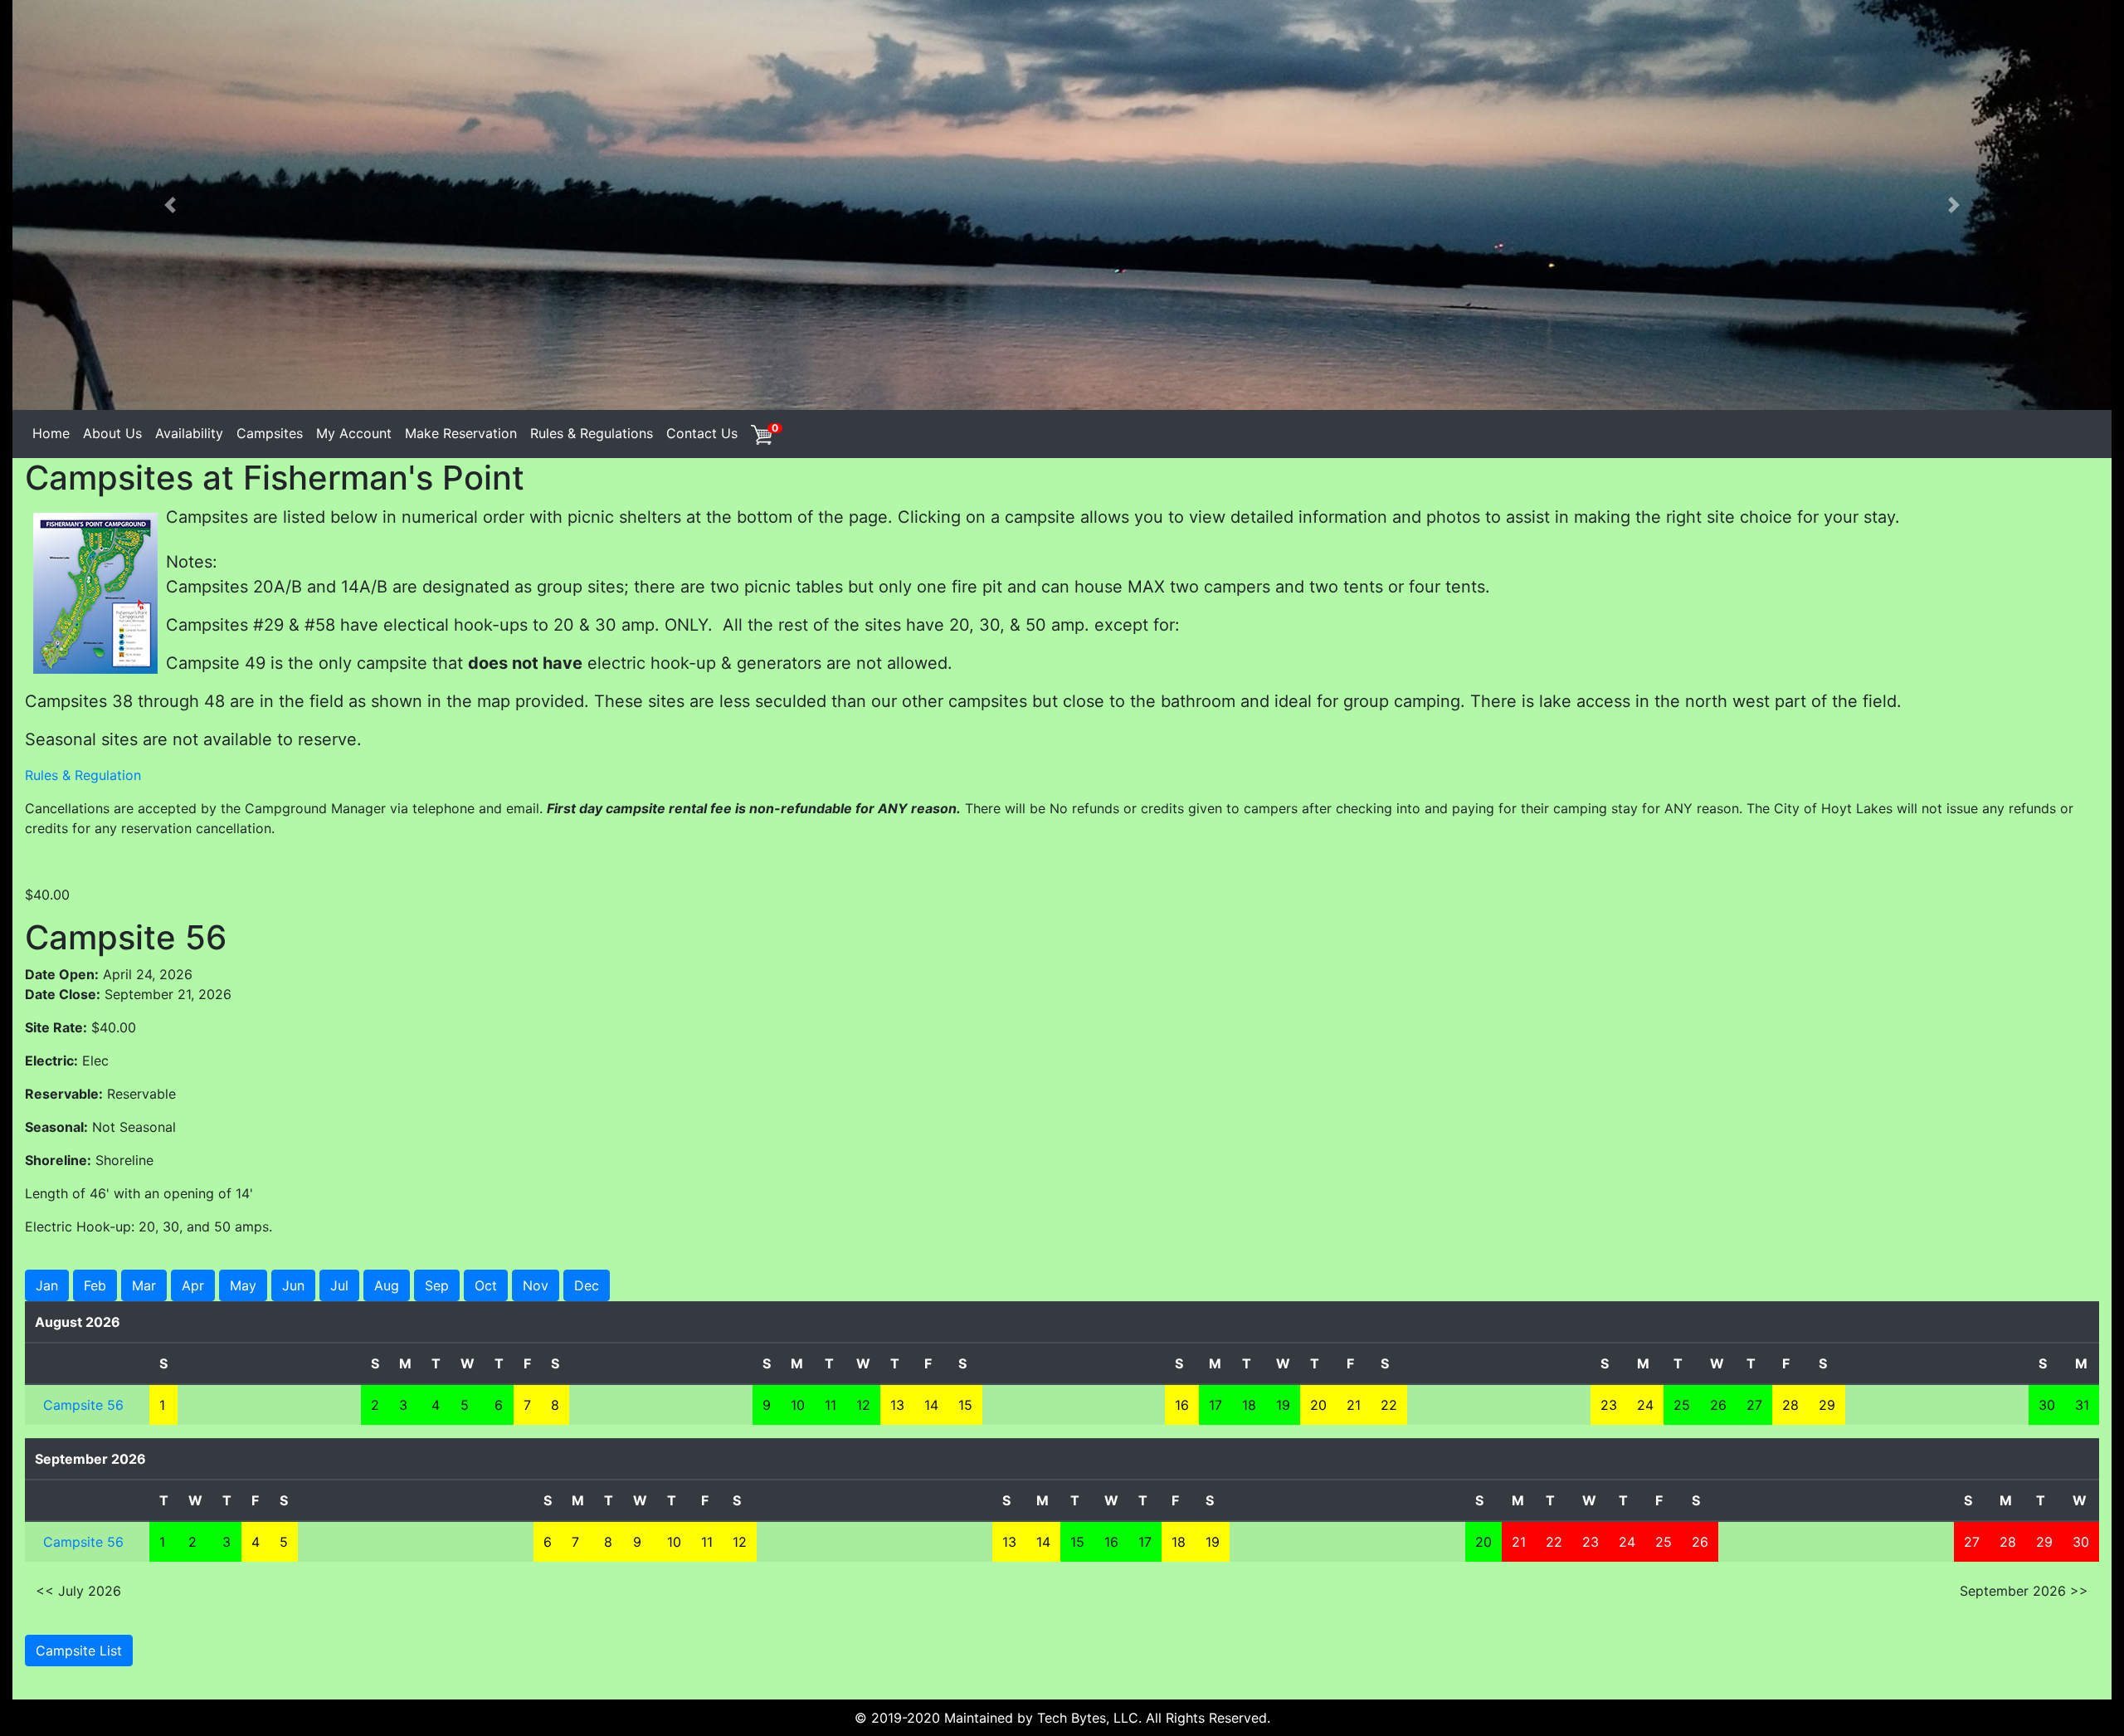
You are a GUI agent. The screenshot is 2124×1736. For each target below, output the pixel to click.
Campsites (270, 433)
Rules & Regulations (592, 433)
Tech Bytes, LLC (1088, 1718)
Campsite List (79, 1651)
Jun (293, 1285)
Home (51, 433)
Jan (47, 1285)
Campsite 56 (83, 1405)
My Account (354, 433)
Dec (587, 1285)
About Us (112, 433)
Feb (95, 1285)
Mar (144, 1285)
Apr (193, 1285)
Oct (486, 1285)
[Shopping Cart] (761, 433)
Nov (536, 1285)
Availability (189, 433)
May (243, 1285)
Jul (339, 1285)
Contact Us (702, 433)
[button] (170, 205)
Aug (387, 1285)
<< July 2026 (78, 1591)
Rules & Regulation (83, 775)
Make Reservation (461, 433)
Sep (437, 1285)
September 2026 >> (2024, 1591)
